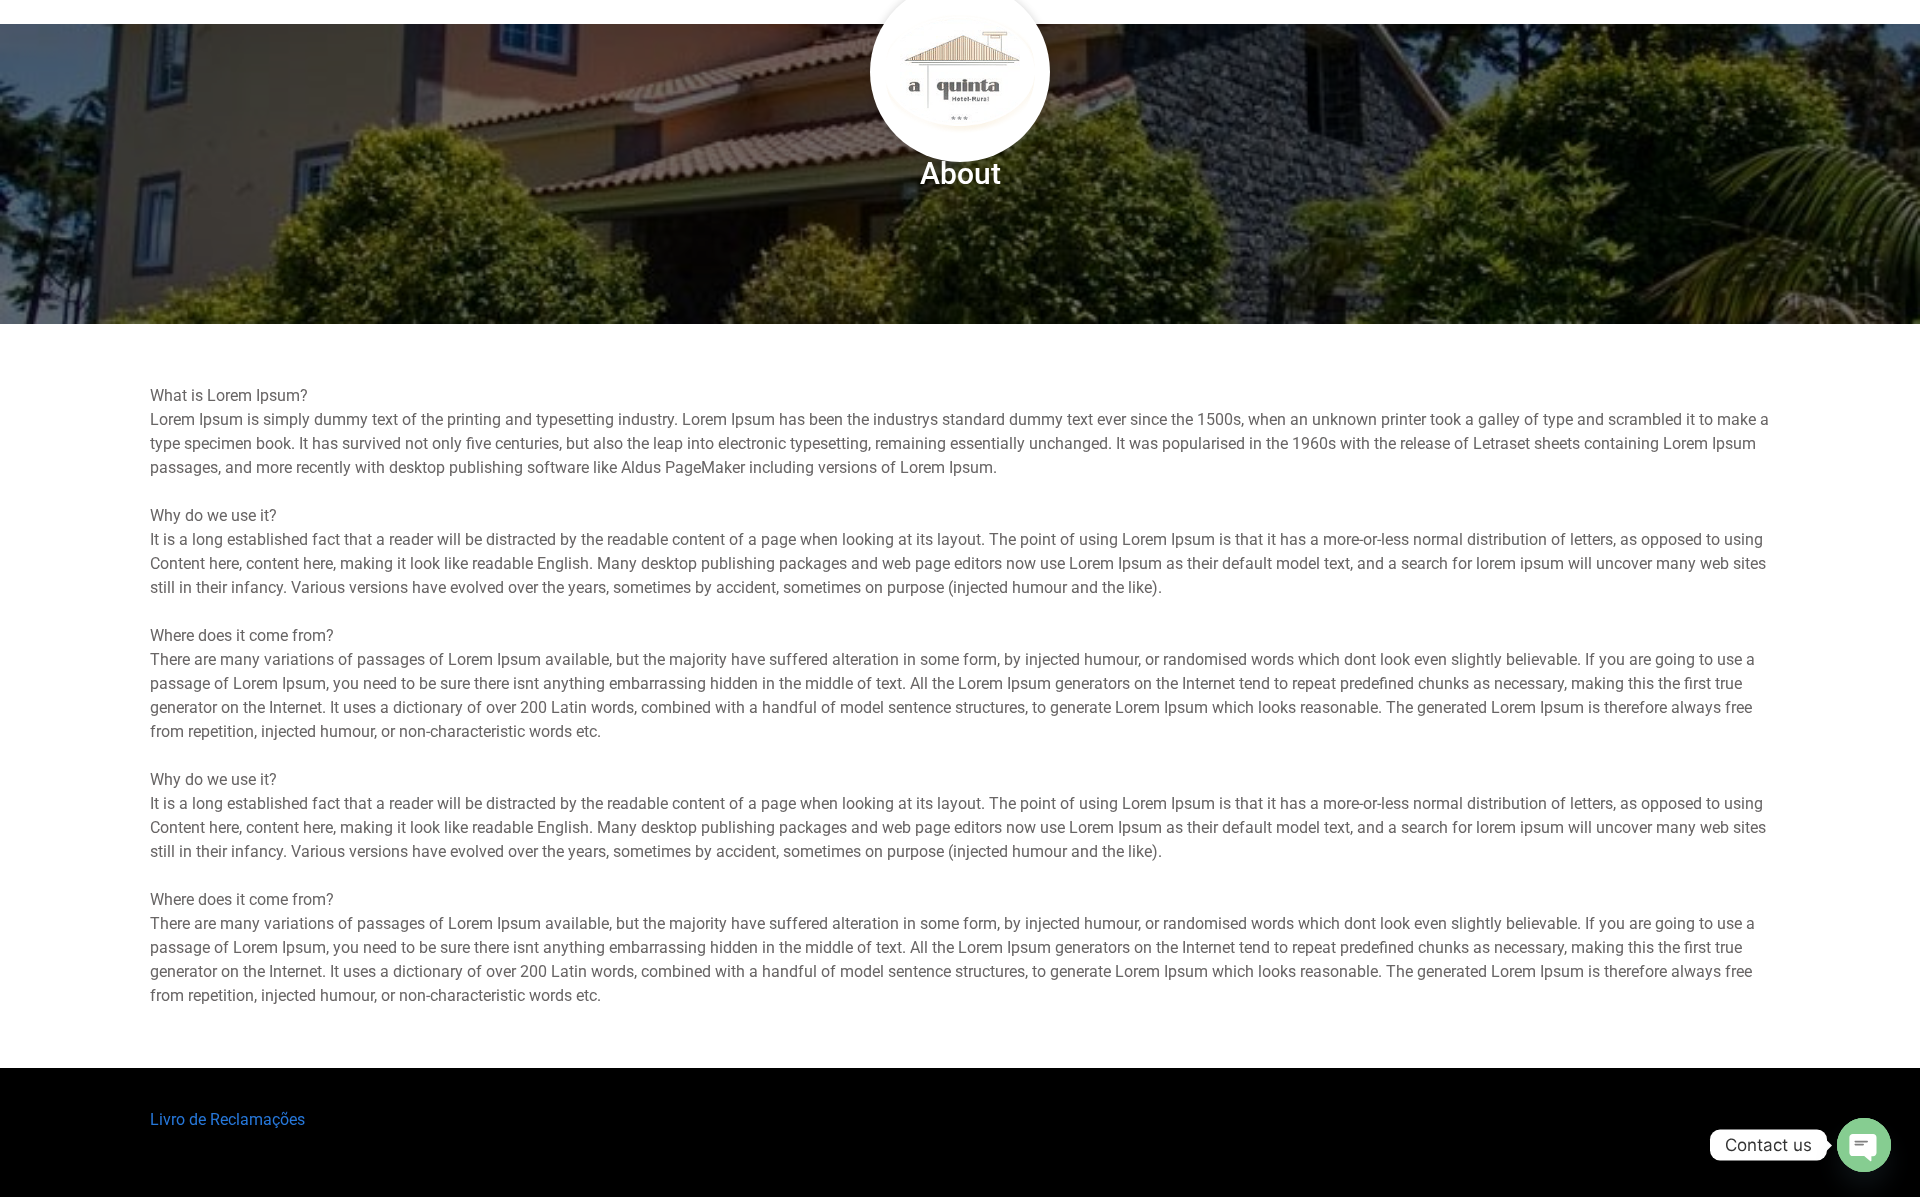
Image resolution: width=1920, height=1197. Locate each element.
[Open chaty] (1864, 1145)
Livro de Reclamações (227, 1119)
